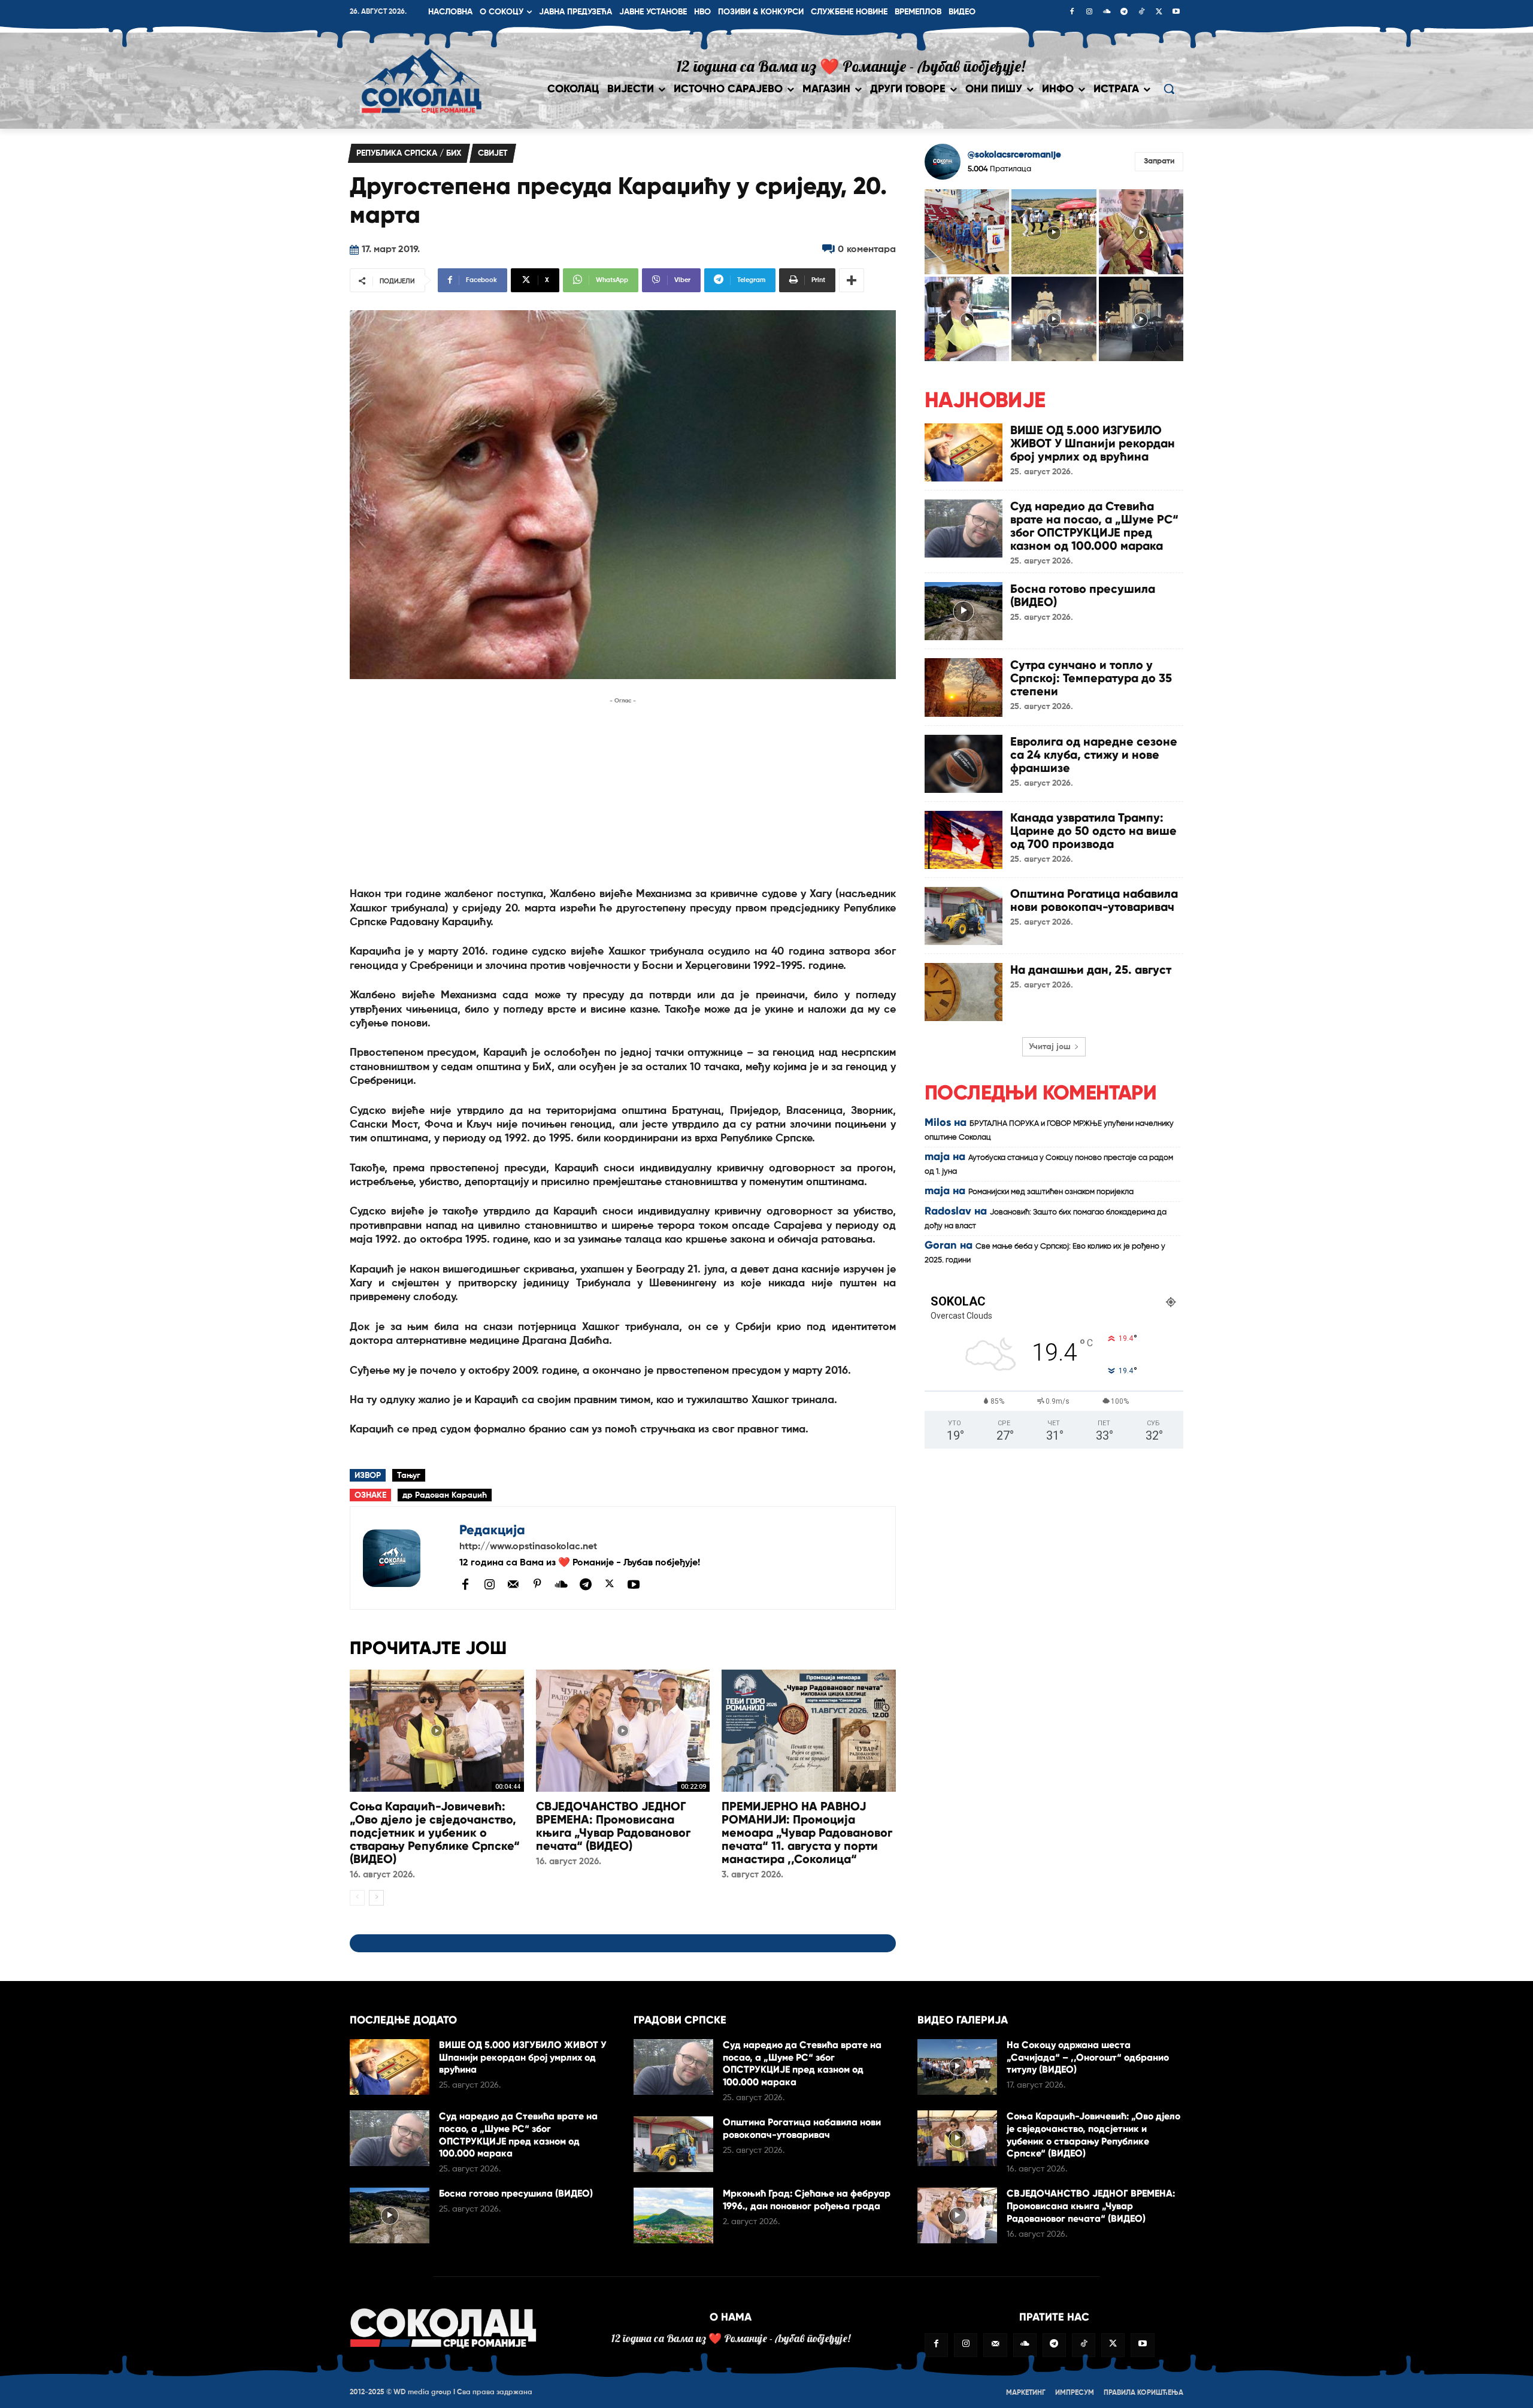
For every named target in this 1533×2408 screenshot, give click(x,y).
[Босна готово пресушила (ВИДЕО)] (964, 611)
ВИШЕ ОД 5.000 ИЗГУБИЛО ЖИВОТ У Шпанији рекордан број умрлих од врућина (1093, 443)
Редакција (492, 1530)
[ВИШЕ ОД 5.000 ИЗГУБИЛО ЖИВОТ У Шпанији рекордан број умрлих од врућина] (964, 452)
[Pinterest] (537, 1585)
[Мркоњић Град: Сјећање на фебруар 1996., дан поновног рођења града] (673, 2215)
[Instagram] (1089, 13)
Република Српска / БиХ (409, 153)
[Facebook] (1072, 13)
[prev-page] (357, 1898)
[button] (1169, 89)
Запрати (1159, 161)
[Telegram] (1124, 13)
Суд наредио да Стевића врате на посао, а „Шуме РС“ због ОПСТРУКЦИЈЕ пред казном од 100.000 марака (1094, 526)
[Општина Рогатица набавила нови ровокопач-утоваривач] (964, 916)
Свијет (493, 153)
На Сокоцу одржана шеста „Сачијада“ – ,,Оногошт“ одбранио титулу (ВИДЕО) (1088, 2057)
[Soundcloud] (1107, 13)
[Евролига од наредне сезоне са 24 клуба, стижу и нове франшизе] (964, 764)
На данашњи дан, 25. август (1091, 970)
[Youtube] (1176, 13)
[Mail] (513, 1584)
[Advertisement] (623, 791)
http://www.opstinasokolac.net (528, 1547)
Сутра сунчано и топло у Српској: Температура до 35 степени (1091, 678)
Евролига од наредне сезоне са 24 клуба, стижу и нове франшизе (1094, 755)
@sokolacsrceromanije (1014, 155)
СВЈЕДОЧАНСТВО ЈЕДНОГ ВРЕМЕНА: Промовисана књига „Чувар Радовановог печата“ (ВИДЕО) (613, 1826)
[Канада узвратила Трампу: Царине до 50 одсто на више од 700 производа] (964, 840)
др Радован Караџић (445, 1495)
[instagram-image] (967, 231)
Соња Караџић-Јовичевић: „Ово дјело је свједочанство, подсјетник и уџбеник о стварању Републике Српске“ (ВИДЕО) (435, 1832)
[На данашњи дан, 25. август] (964, 992)
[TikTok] (1141, 13)
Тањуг (409, 1476)
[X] (1159, 13)
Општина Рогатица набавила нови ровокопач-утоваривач (1094, 900)
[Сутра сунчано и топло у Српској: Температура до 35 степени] (964, 687)
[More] (852, 280)
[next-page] (376, 1898)
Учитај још (1050, 1047)
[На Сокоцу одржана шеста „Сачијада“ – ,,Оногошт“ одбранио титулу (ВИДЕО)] (957, 2067)
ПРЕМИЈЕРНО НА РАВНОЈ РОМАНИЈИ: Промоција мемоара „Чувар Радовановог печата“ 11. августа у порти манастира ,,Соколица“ (807, 1832)
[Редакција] (405, 1558)
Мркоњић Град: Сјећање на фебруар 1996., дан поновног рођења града (807, 2200)
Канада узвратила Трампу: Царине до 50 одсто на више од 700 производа (1093, 831)
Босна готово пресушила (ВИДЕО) (1083, 595)
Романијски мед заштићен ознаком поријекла (1051, 1192)
